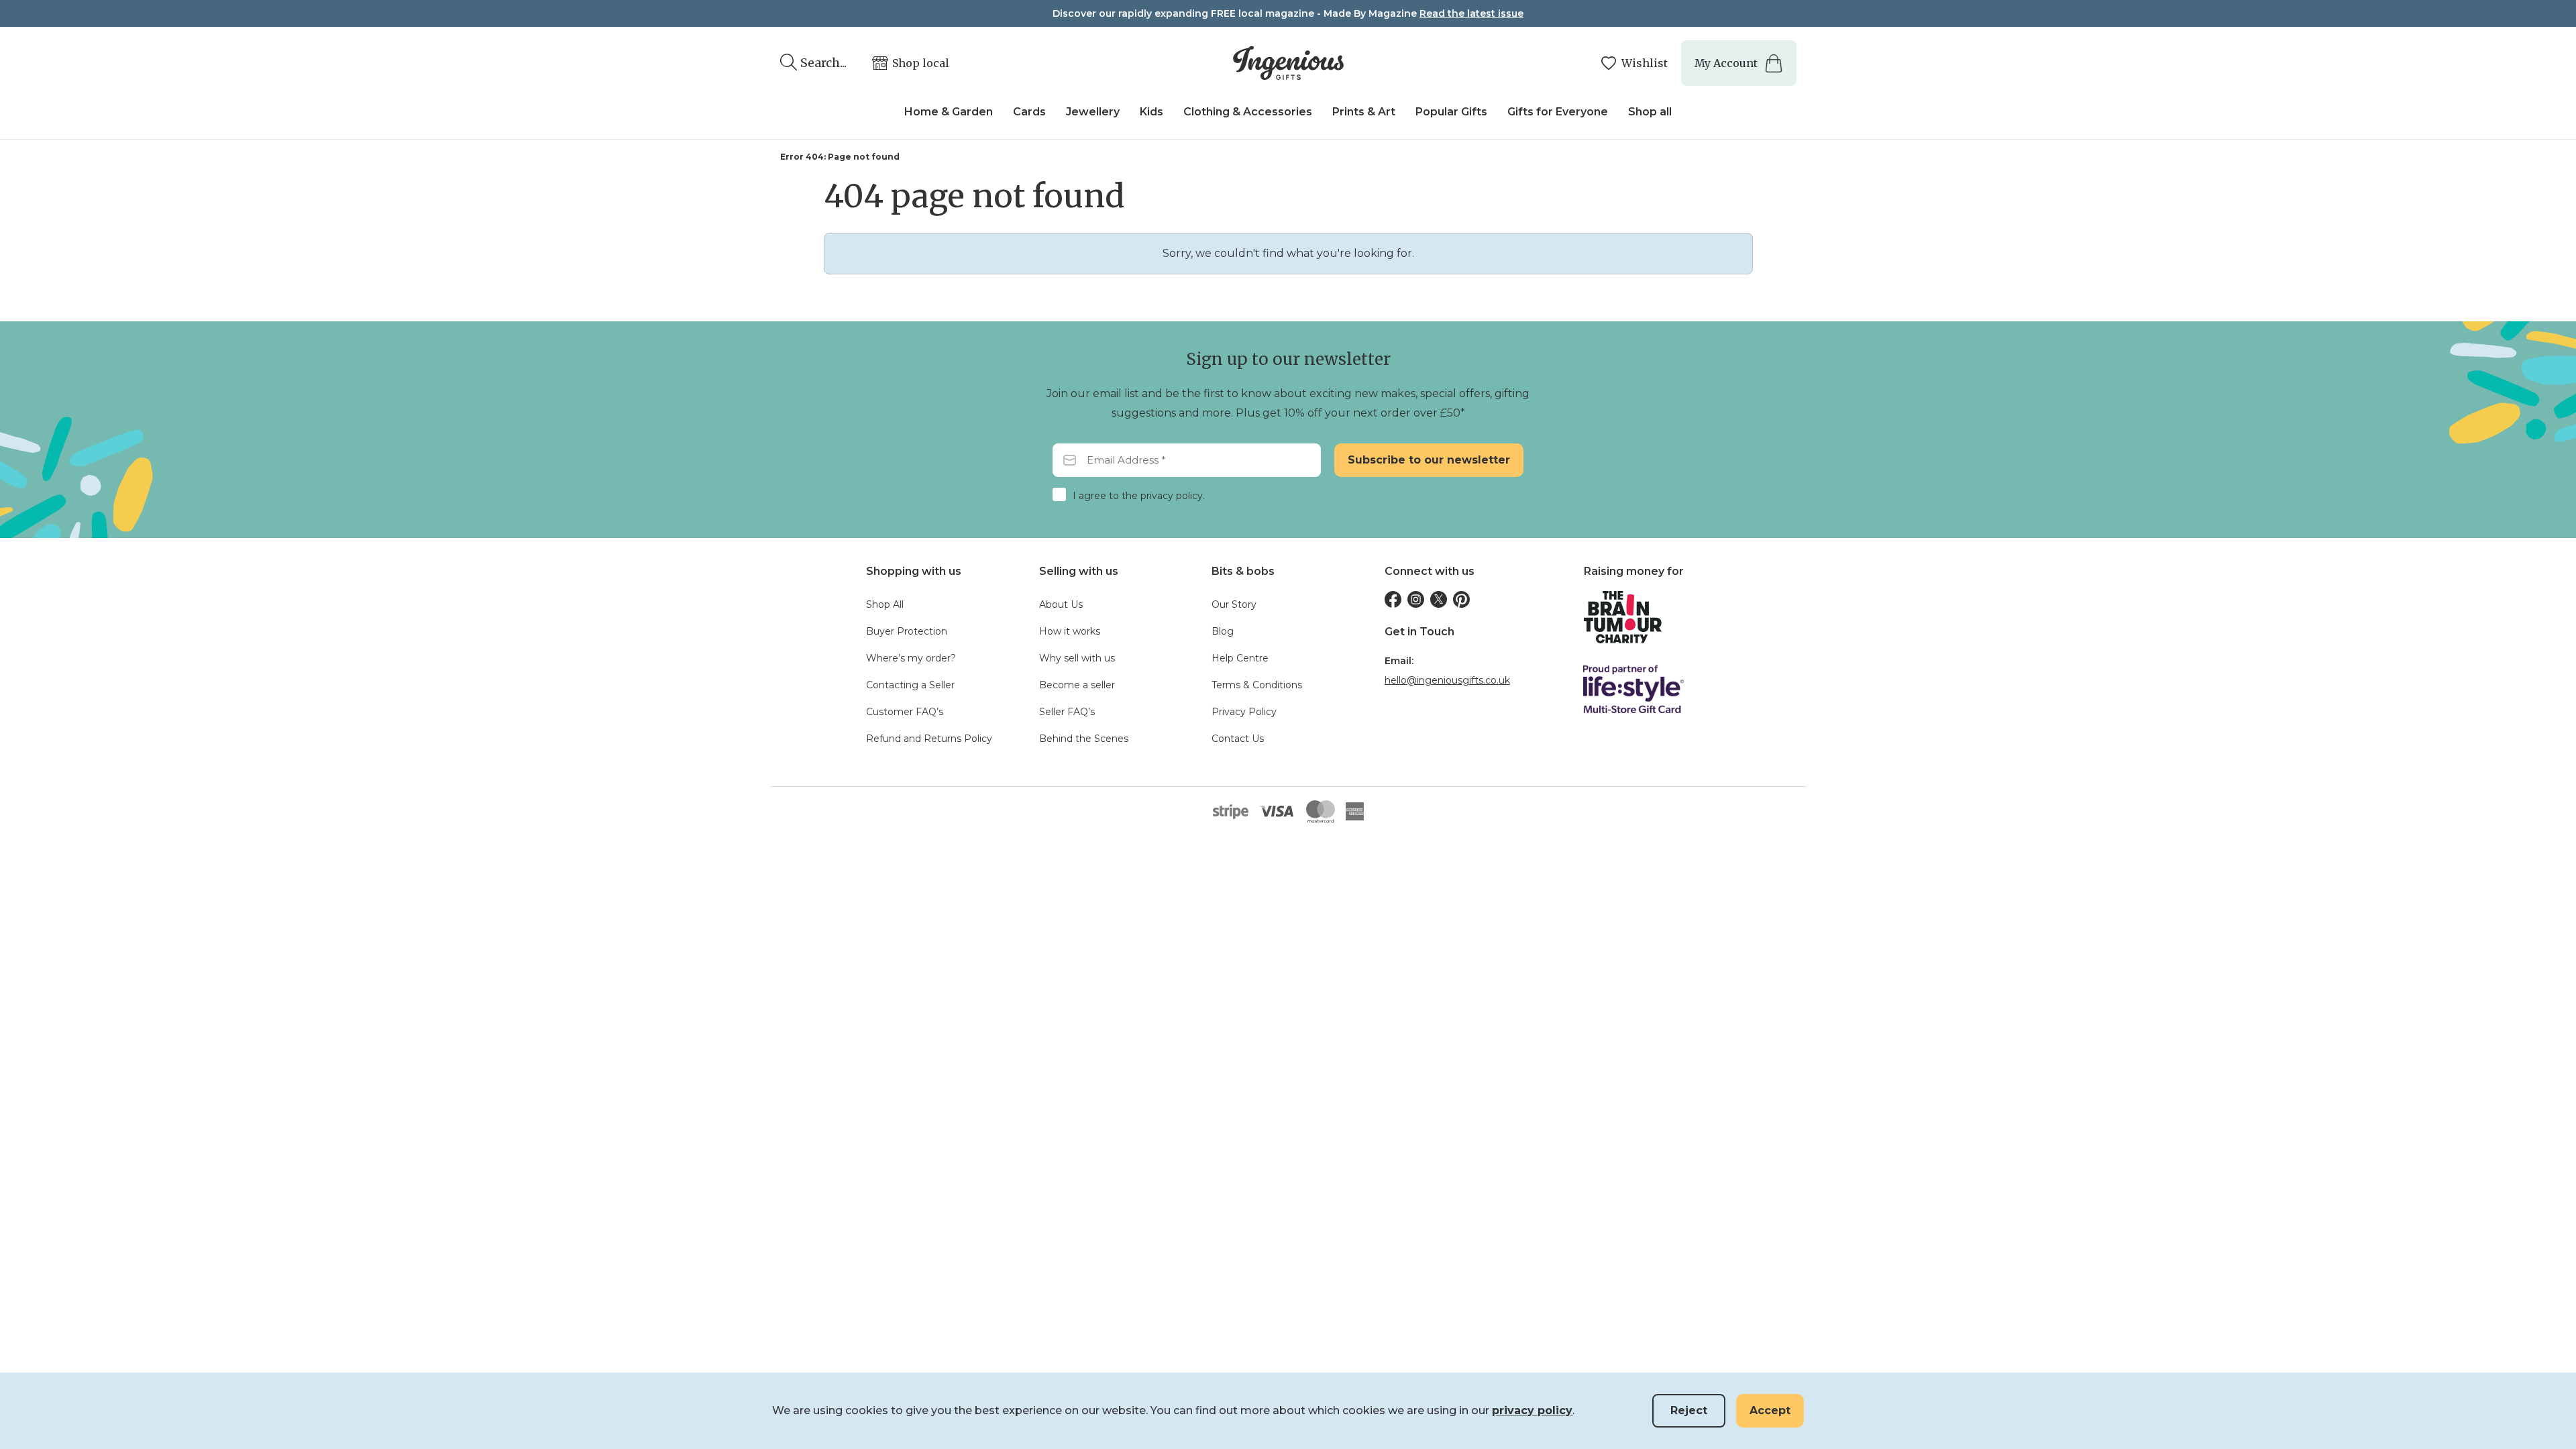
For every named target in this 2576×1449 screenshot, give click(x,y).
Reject (1689, 1410)
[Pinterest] (1461, 599)
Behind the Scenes (1084, 739)
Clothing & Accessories (1248, 112)
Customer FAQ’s (905, 712)
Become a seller (1077, 685)
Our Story (1234, 604)
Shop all (1650, 112)
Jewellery (1093, 112)
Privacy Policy (1244, 712)
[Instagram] (1416, 599)
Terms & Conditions (1257, 685)
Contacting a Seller (910, 685)
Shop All (885, 604)
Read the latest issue (1471, 13)
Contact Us (1238, 739)
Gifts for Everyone (1558, 112)
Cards (1029, 112)
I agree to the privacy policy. (1139, 496)
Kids (1151, 112)
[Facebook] (1393, 599)
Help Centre (1240, 658)
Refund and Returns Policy (929, 739)
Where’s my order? (911, 658)
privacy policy (1532, 1410)
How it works (1070, 631)
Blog (1223, 631)
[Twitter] (1439, 599)
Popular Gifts (1451, 112)
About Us (1061, 604)
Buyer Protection (907, 631)
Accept (1770, 1410)
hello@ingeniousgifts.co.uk (1447, 680)
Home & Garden (949, 112)
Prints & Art (1364, 112)
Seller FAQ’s (1067, 712)
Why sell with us (1077, 658)
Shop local (921, 63)
